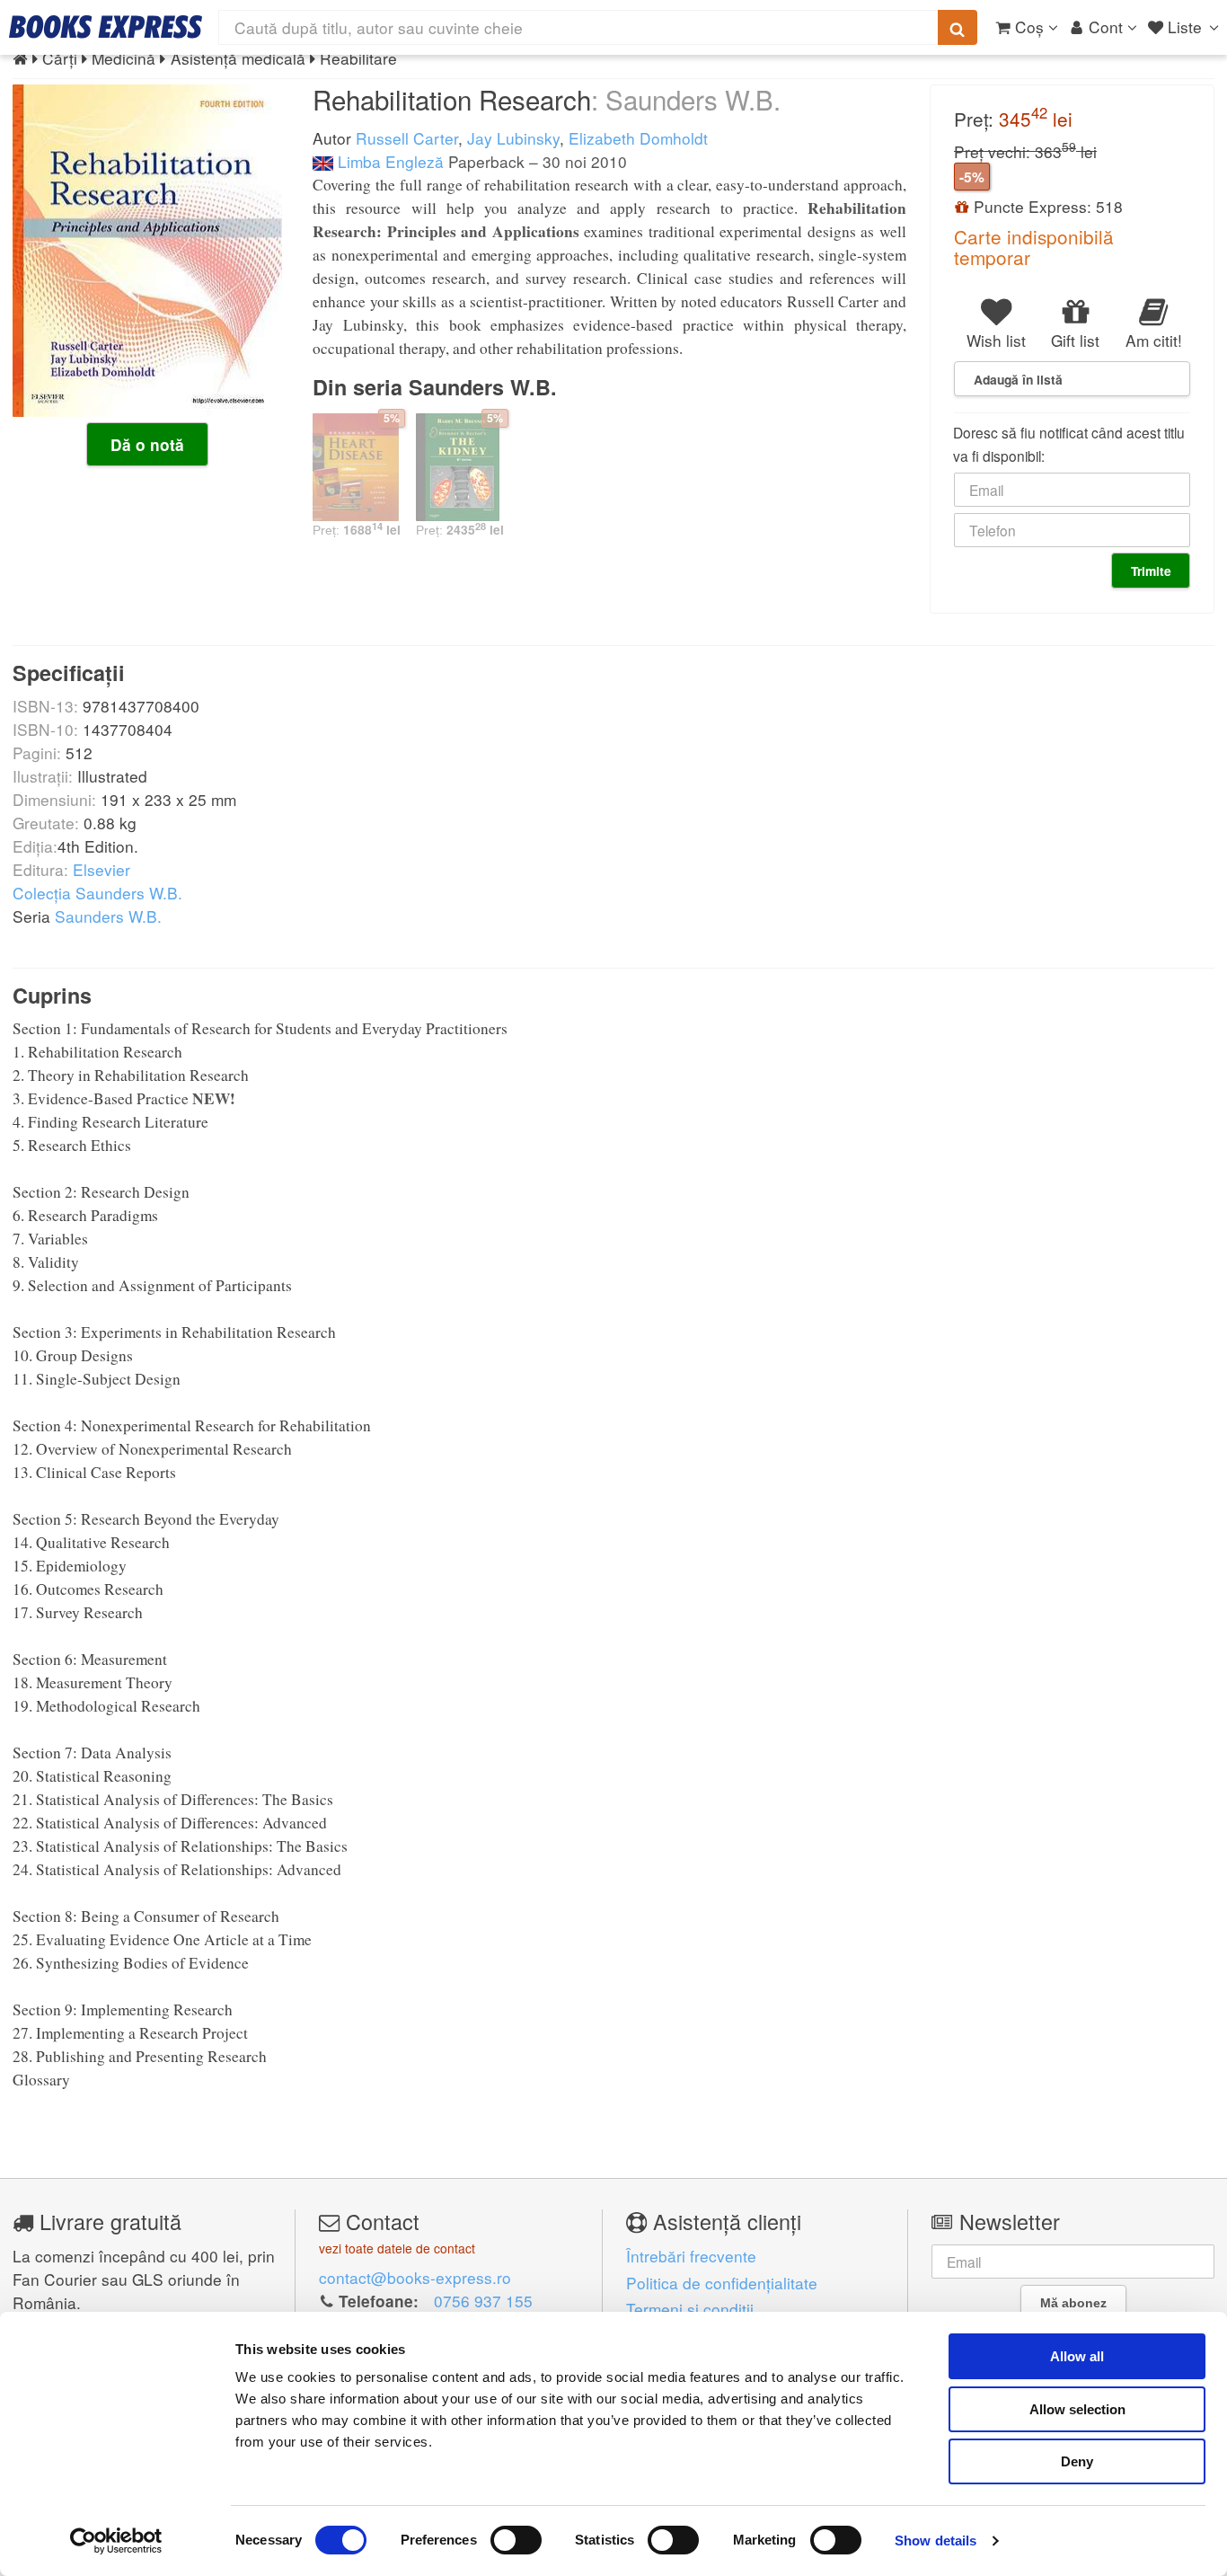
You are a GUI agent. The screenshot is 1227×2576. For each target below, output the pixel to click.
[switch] (516, 2540)
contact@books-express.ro (415, 2277)
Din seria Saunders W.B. (435, 387)
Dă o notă (147, 445)
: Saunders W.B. (686, 99)
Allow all (1077, 2356)
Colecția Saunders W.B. (97, 893)
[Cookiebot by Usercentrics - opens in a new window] (116, 2541)
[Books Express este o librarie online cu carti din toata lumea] (106, 27)
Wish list (996, 340)
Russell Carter (407, 138)
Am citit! (1154, 340)
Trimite (1151, 571)
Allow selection (1077, 2409)
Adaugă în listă (1018, 379)
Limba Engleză (388, 161)
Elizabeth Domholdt (638, 138)
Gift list (1075, 340)
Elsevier (102, 869)
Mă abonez (1073, 2303)
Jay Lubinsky (513, 138)
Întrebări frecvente (691, 2256)
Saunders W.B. (108, 916)
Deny (1077, 2461)
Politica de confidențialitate (722, 2283)
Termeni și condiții (690, 2309)
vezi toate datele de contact (397, 2248)
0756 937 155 (483, 2301)
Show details (936, 2541)
